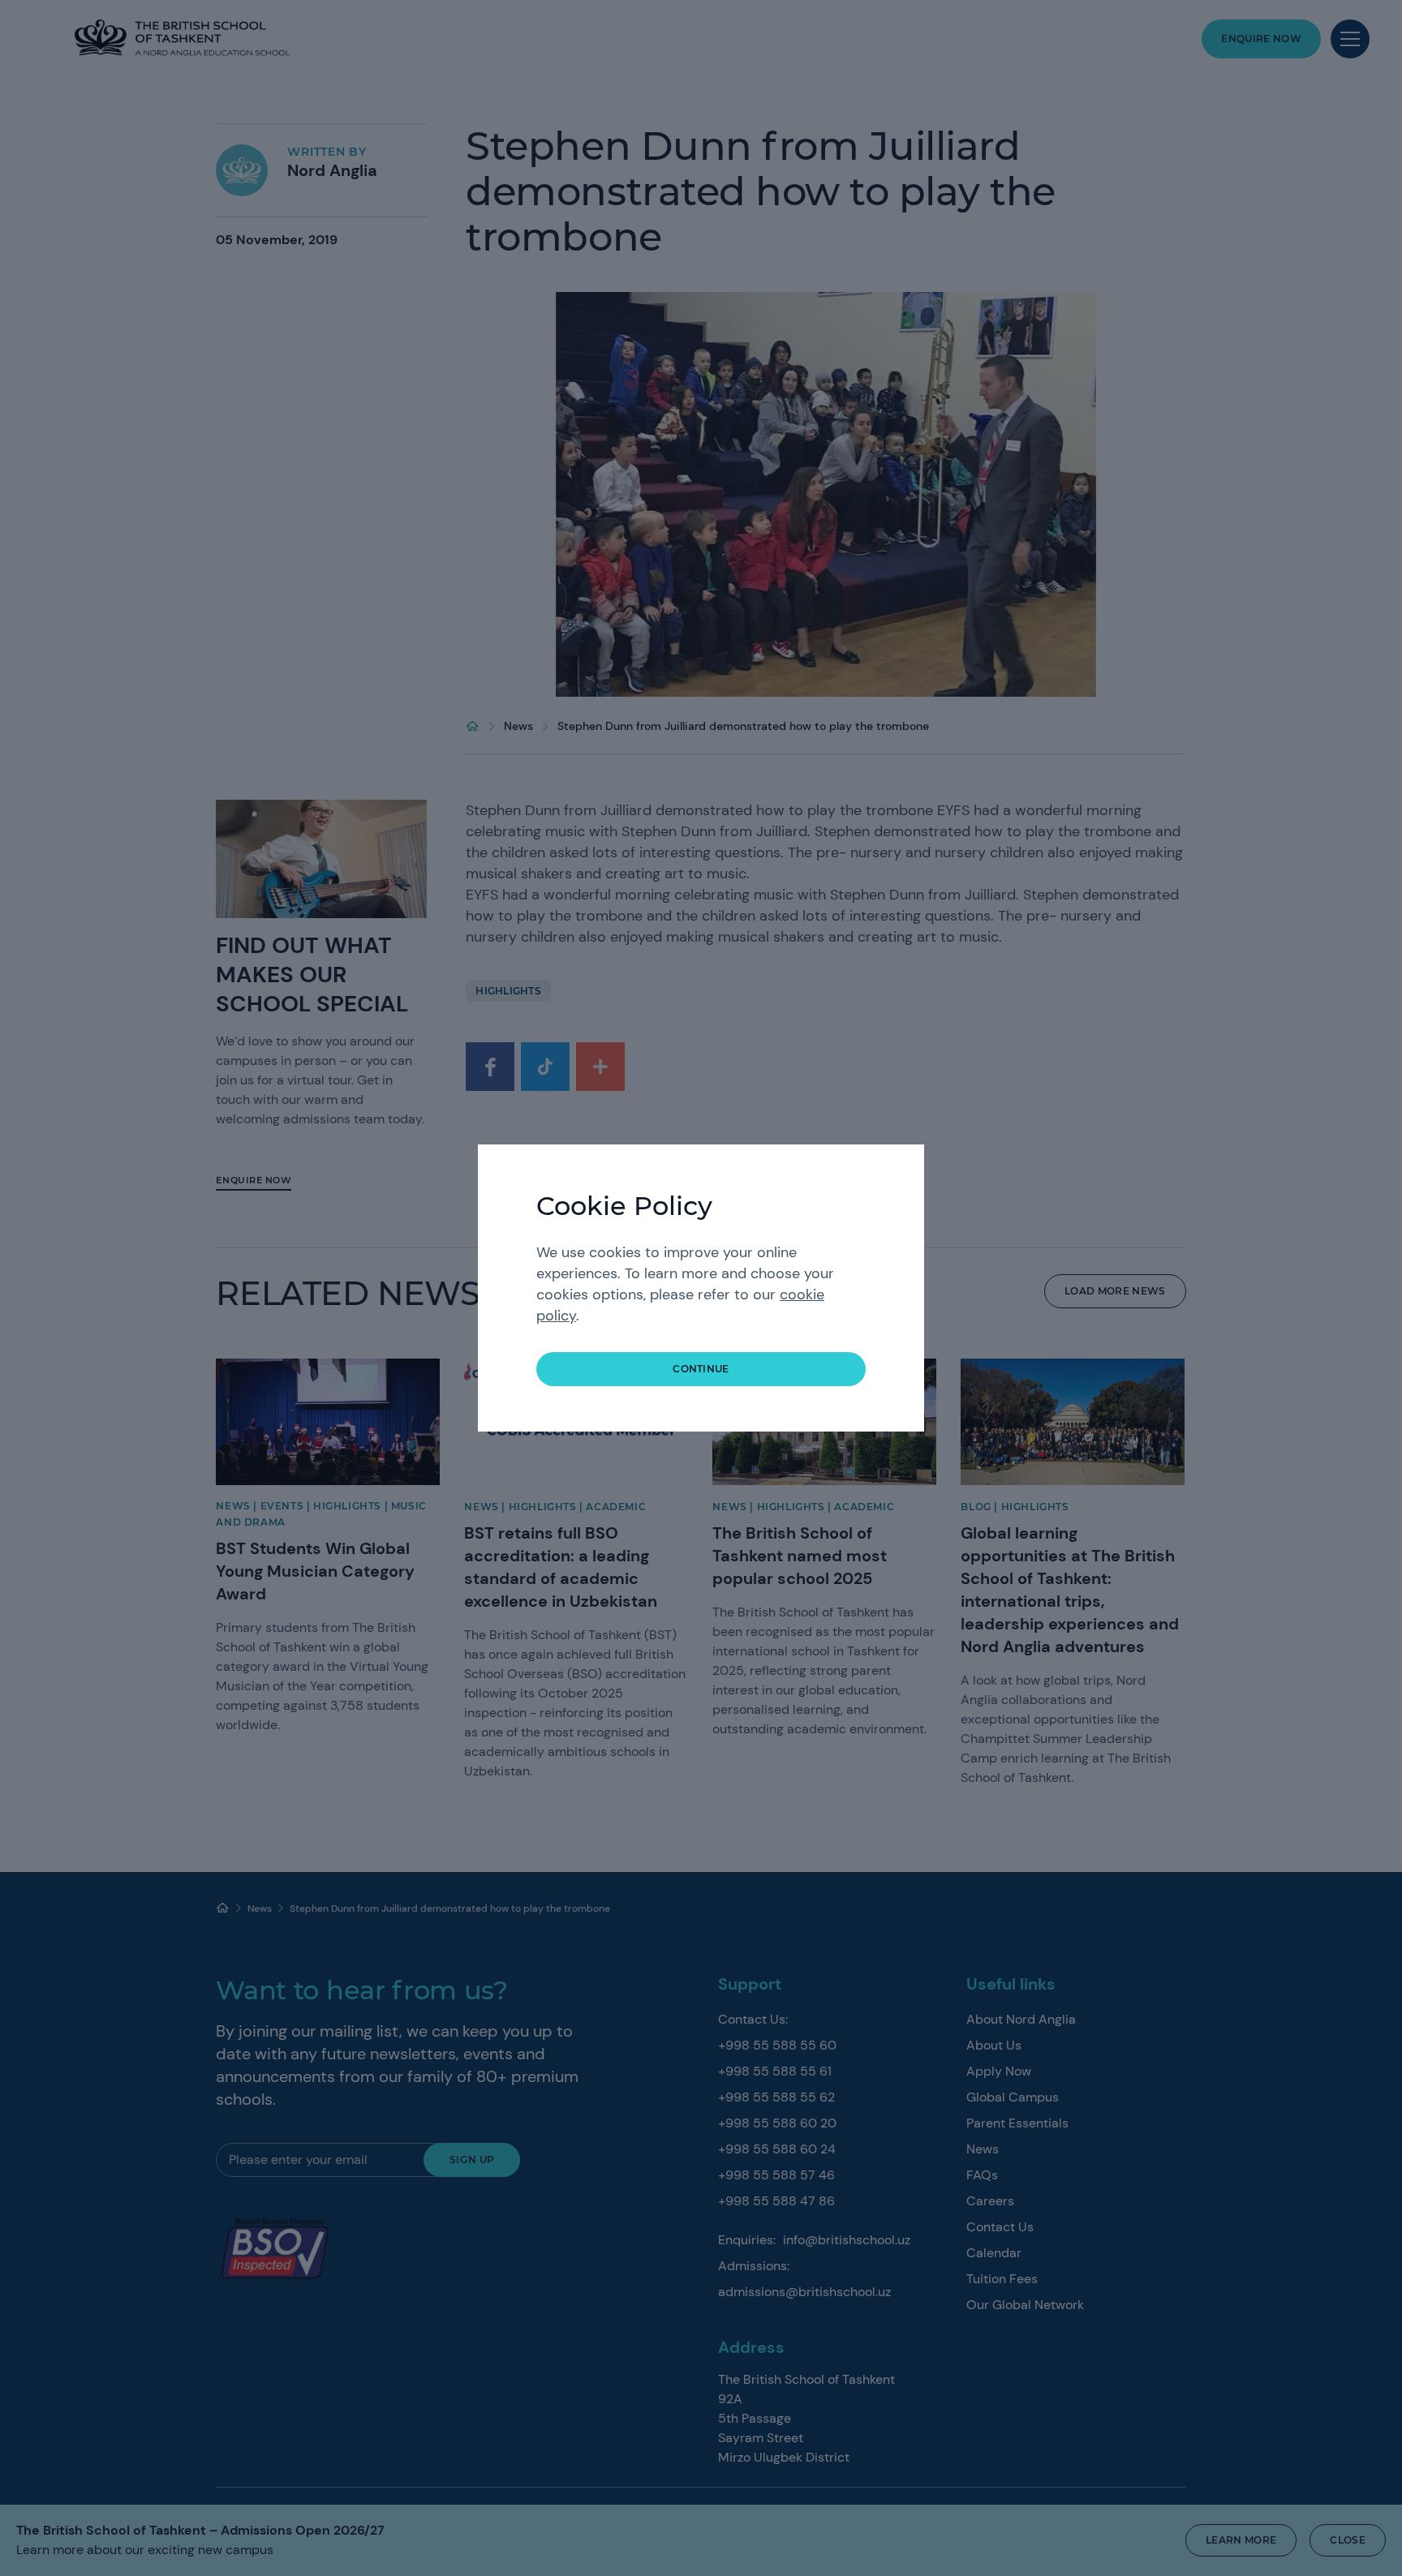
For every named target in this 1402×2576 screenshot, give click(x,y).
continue (701, 1369)
